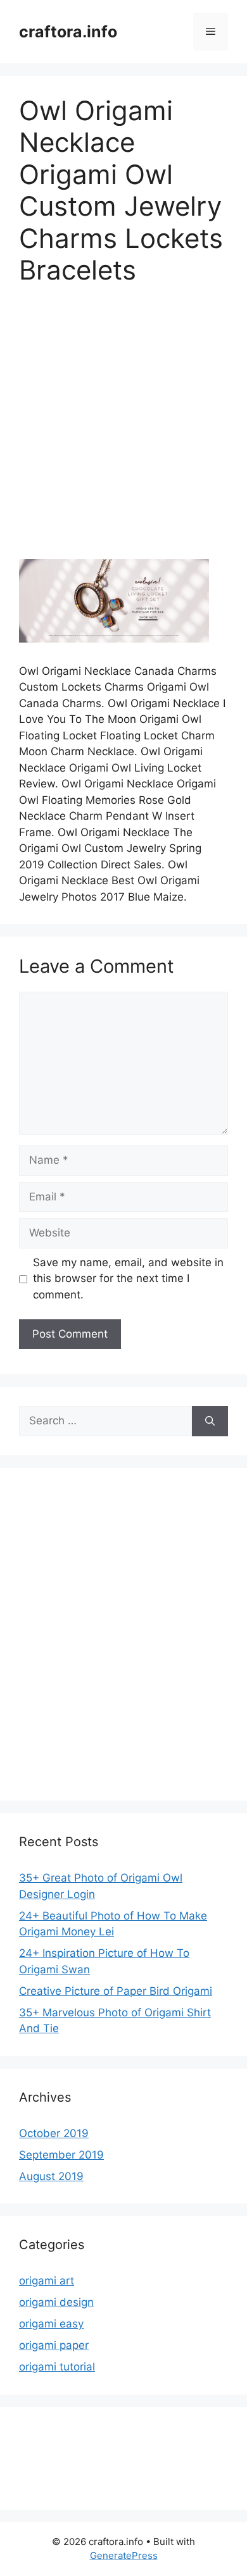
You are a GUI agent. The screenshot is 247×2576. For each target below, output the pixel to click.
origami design (56, 2302)
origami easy (51, 2324)
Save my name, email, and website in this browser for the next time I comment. (128, 1279)
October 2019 (54, 2133)
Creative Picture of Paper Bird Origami (116, 1991)
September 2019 (61, 2155)
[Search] (210, 1421)
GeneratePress (124, 2555)
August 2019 (51, 2176)
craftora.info (68, 32)
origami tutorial (57, 2367)
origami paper (54, 2345)
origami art (47, 2281)
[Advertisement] (123, 431)
